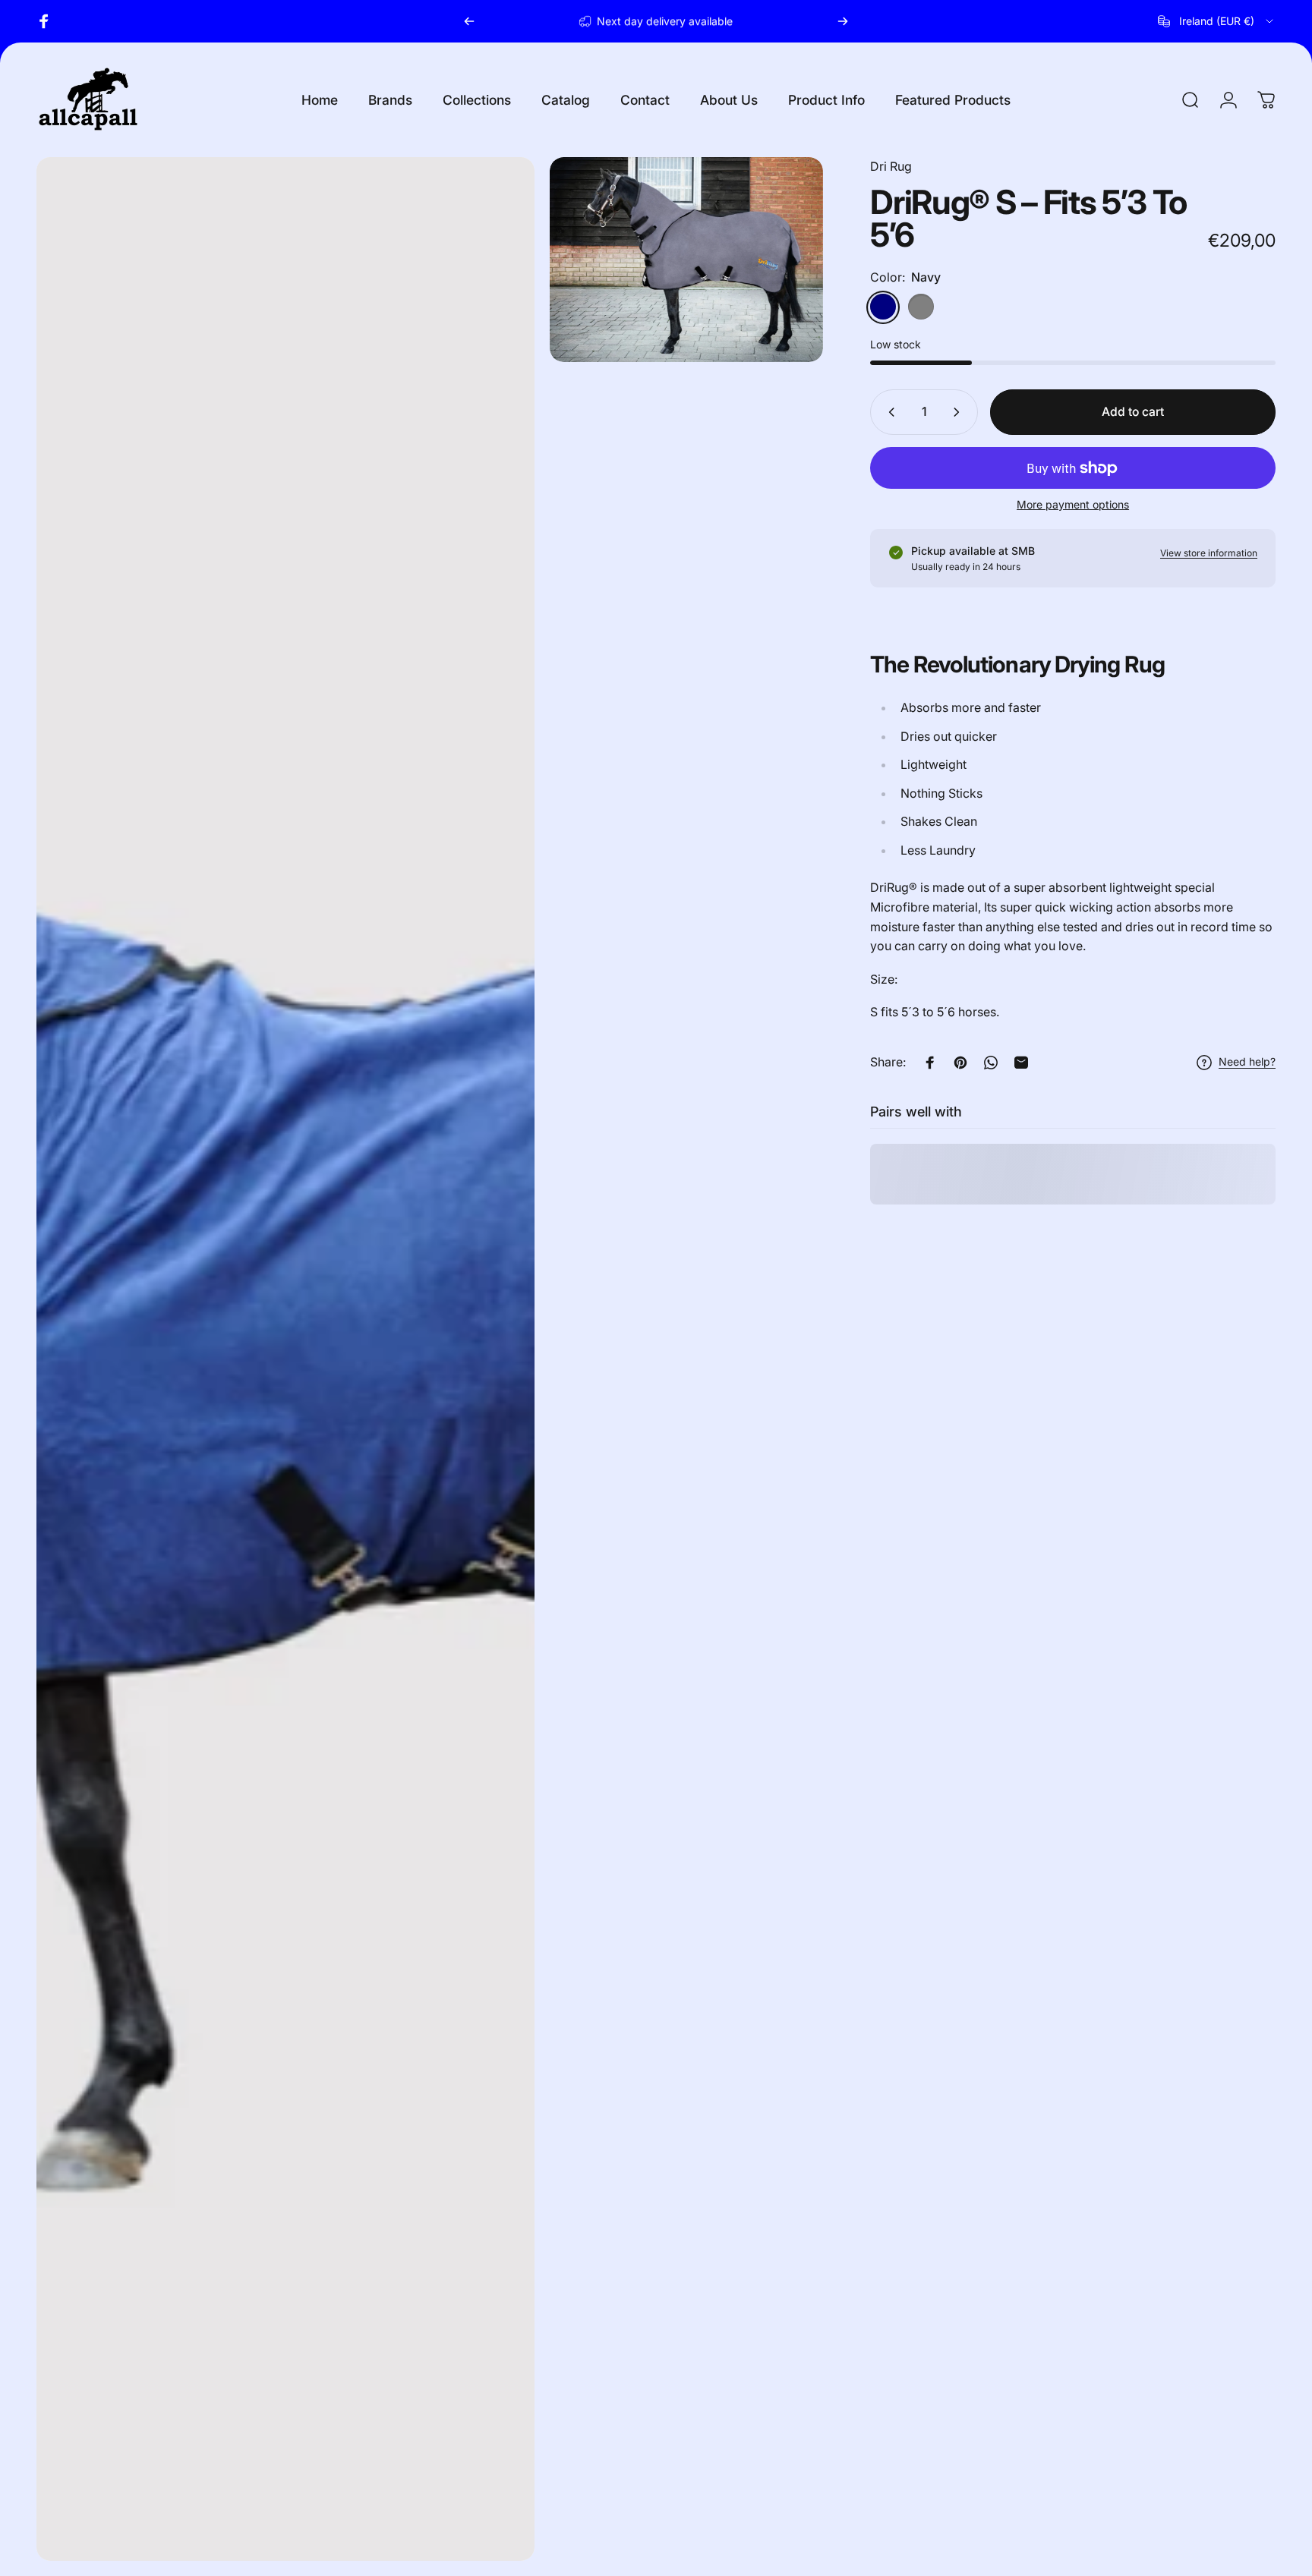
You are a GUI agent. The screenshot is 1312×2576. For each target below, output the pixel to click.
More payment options (1073, 504)
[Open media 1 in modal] (687, 260)
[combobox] (1217, 21)
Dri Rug (891, 166)
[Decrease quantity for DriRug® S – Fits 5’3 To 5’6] (888, 412)
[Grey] (921, 307)
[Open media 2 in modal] (285, 1359)
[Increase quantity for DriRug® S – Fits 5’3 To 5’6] (960, 412)
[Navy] (883, 307)
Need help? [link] (1247, 1062)
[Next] (843, 21)
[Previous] (469, 21)
